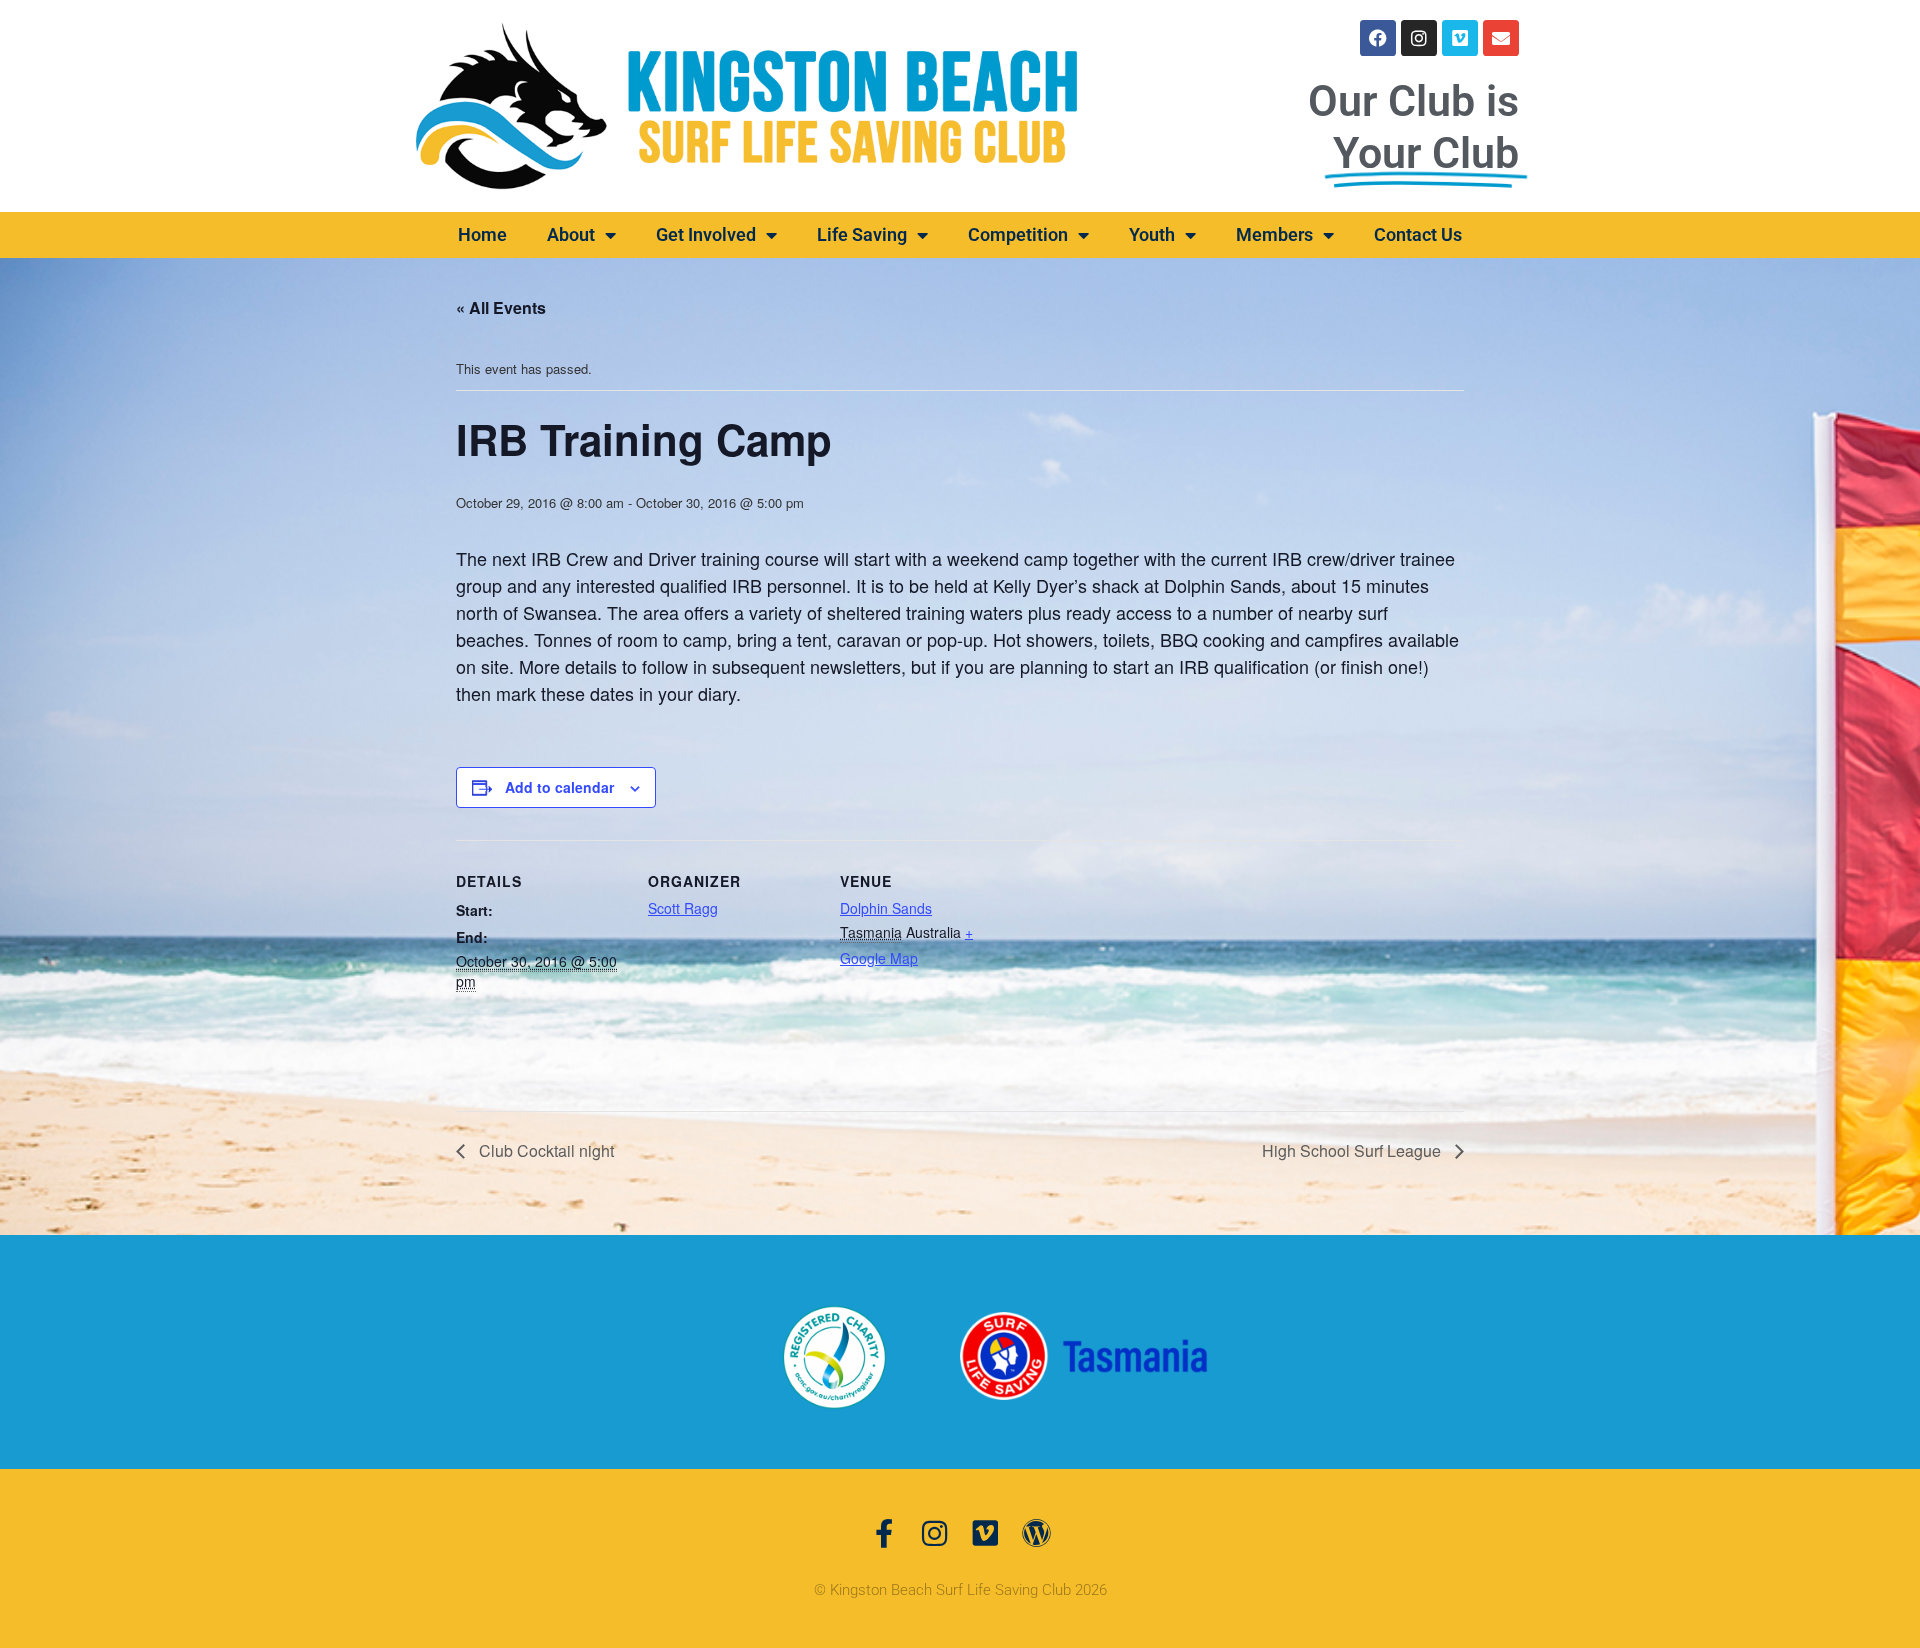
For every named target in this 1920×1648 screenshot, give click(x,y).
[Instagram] (1419, 38)
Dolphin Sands (886, 908)
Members (1274, 234)
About (571, 234)
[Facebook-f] (883, 1533)
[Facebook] (1378, 38)
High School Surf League (1353, 1150)
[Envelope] (1501, 38)
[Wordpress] (1036, 1533)
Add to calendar (559, 787)
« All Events (501, 307)
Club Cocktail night (544, 1150)
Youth (1152, 234)
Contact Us (1418, 234)
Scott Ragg (683, 908)
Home (482, 234)
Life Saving (862, 234)
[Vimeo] (1460, 38)
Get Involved (706, 234)
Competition (1018, 234)
